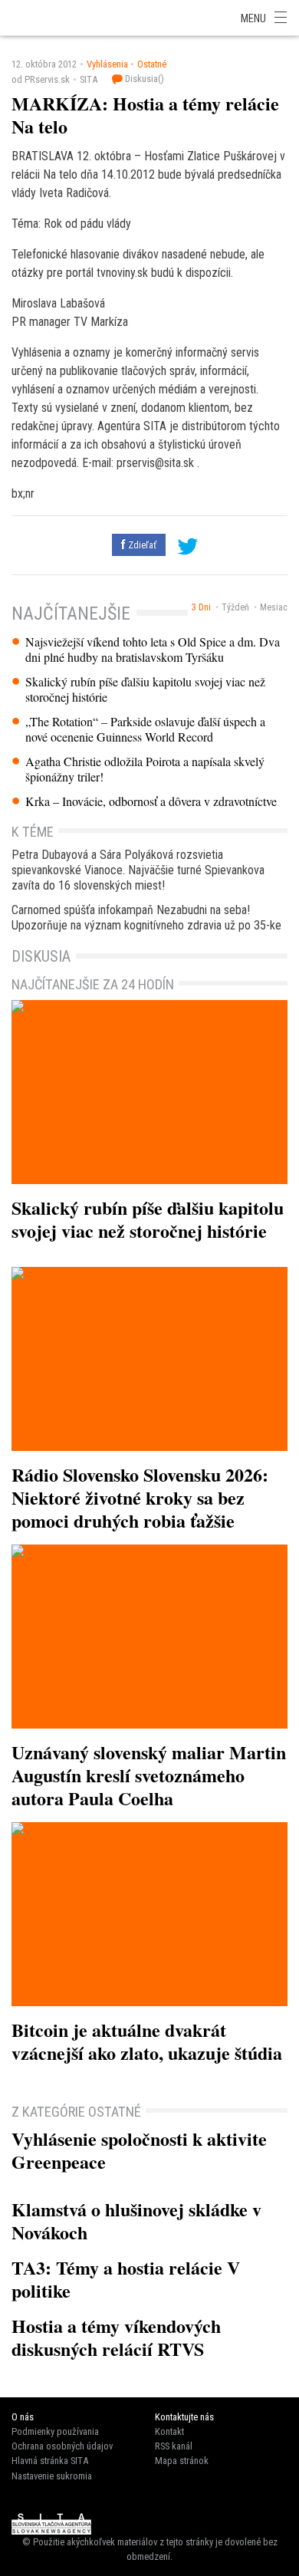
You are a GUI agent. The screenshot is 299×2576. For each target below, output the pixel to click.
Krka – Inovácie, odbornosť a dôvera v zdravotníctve (151, 801)
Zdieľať (141, 545)
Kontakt (169, 2431)
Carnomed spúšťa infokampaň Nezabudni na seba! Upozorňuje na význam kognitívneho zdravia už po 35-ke (146, 918)
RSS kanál (174, 2446)
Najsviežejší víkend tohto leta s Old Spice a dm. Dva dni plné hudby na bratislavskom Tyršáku (153, 650)
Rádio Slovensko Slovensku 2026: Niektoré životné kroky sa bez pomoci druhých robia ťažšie (140, 1497)
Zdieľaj (46, 17)
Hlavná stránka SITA (50, 2461)
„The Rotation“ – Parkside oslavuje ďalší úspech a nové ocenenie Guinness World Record (145, 729)
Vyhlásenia (107, 64)
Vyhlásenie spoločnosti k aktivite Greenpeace (139, 2150)
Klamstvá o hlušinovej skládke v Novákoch (136, 2221)
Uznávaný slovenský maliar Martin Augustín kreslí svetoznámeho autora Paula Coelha (149, 1775)
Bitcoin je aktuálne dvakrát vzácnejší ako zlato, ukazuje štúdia (147, 2041)
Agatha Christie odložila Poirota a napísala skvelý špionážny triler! (145, 769)
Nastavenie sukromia (52, 2476)
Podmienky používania (55, 2431)
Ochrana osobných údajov (62, 2446)
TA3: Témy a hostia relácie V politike (126, 2279)
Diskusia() (143, 79)
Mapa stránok (182, 2461)
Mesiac (274, 607)
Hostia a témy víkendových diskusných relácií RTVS (116, 2337)
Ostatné (152, 64)
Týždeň (235, 607)
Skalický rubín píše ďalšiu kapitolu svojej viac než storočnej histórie (145, 689)
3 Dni (201, 607)
